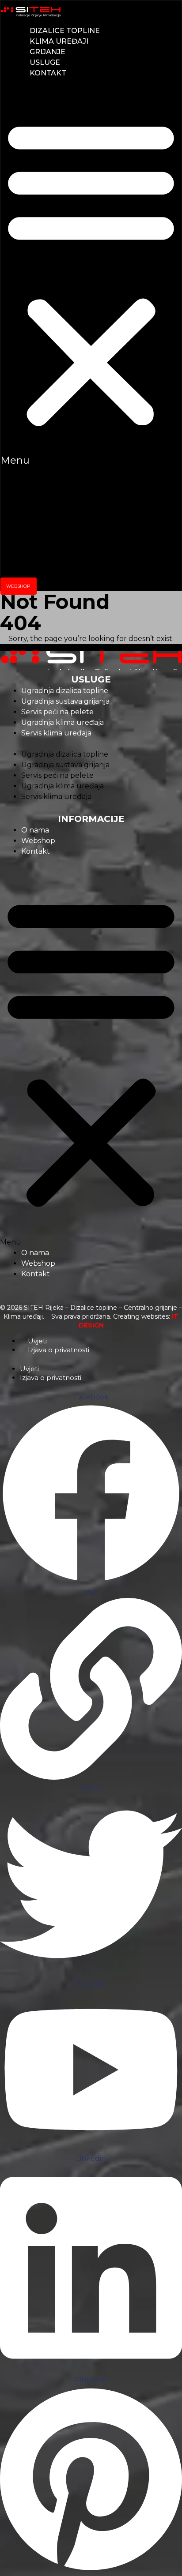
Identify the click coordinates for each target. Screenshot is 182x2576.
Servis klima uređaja (56, 733)
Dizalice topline (65, 31)
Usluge (45, 62)
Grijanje (47, 52)
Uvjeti (37, 1341)
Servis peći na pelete (57, 712)
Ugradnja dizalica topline (65, 691)
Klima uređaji (59, 41)
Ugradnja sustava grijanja (65, 701)
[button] (91, 277)
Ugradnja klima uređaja (63, 722)
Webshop (38, 841)
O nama (35, 830)
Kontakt (48, 73)
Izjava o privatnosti (59, 1350)
